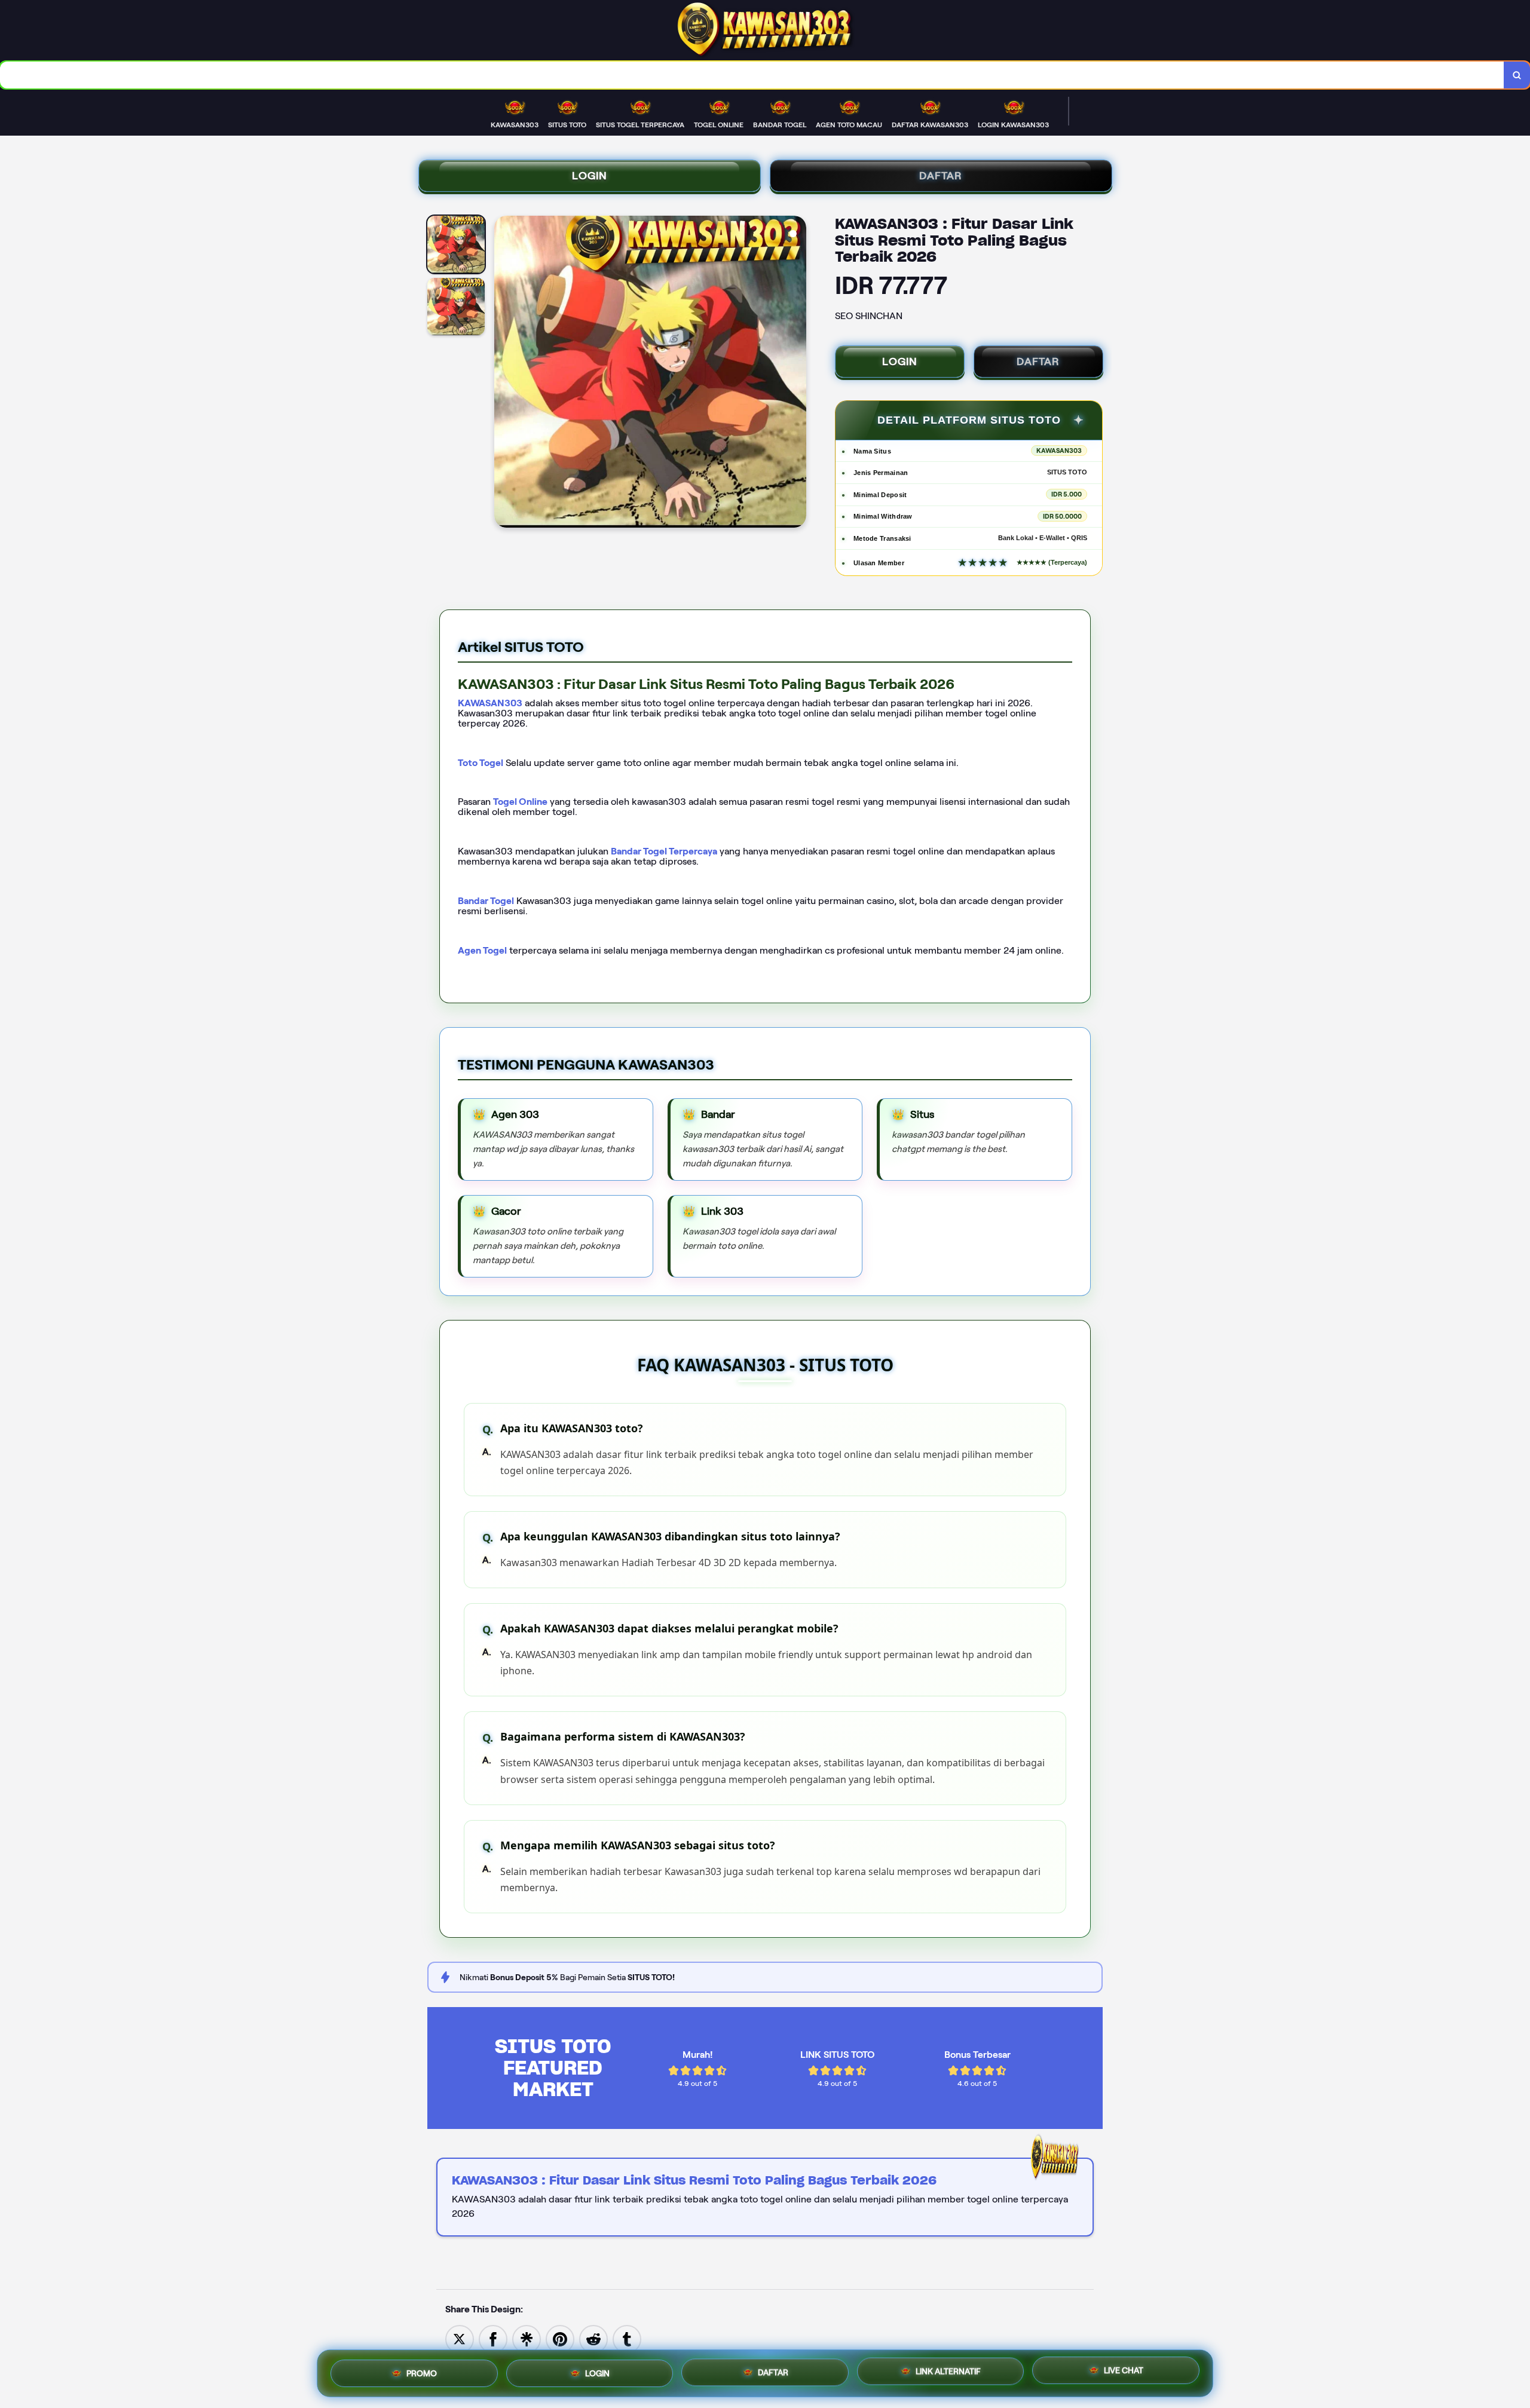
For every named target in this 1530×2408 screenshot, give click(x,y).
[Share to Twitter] (460, 2338)
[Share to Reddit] (593, 2338)
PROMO (422, 2372)
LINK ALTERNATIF (948, 2370)
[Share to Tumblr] (627, 2338)
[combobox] (752, 75)
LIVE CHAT (1124, 2370)
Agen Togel (482, 950)
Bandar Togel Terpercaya (664, 851)
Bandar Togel (486, 901)
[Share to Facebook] (493, 2338)
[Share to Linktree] (527, 2338)
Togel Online (520, 802)
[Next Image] (797, 373)
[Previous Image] (504, 373)
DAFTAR (941, 176)
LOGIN (590, 176)
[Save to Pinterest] (560, 2338)
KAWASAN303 (490, 703)
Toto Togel (481, 763)
